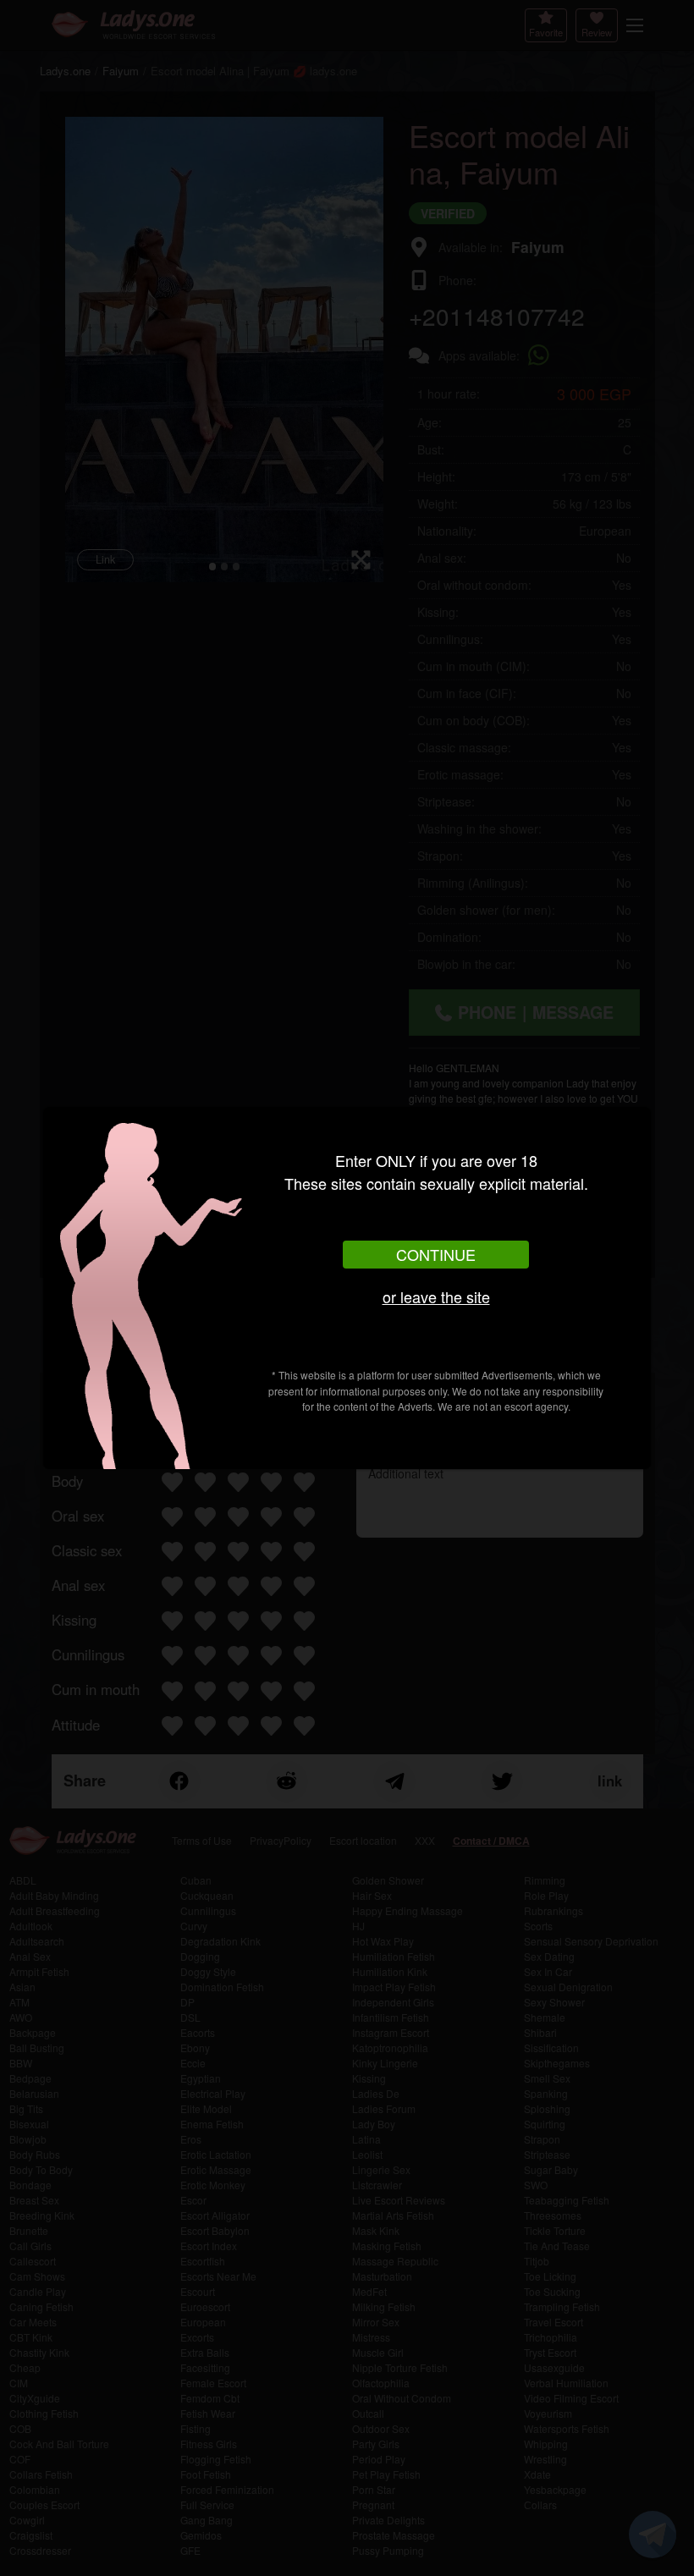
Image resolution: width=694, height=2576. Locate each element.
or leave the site (436, 1296)
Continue (436, 1254)
